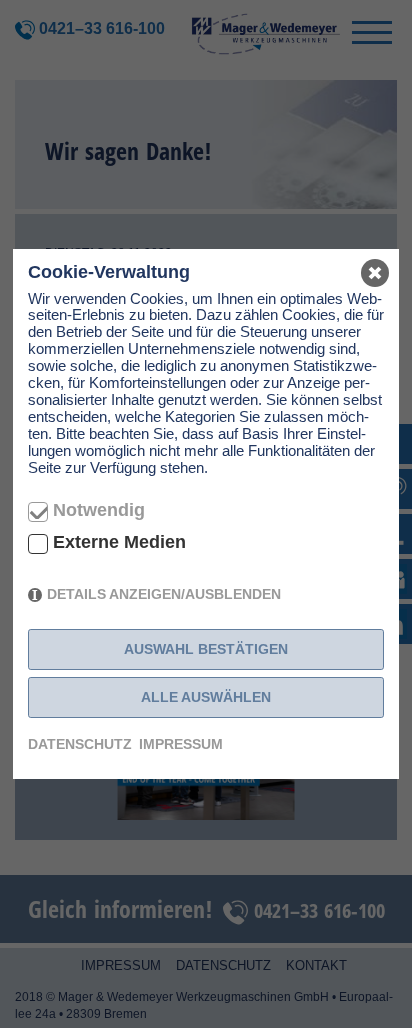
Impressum (181, 744)
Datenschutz (80, 744)
